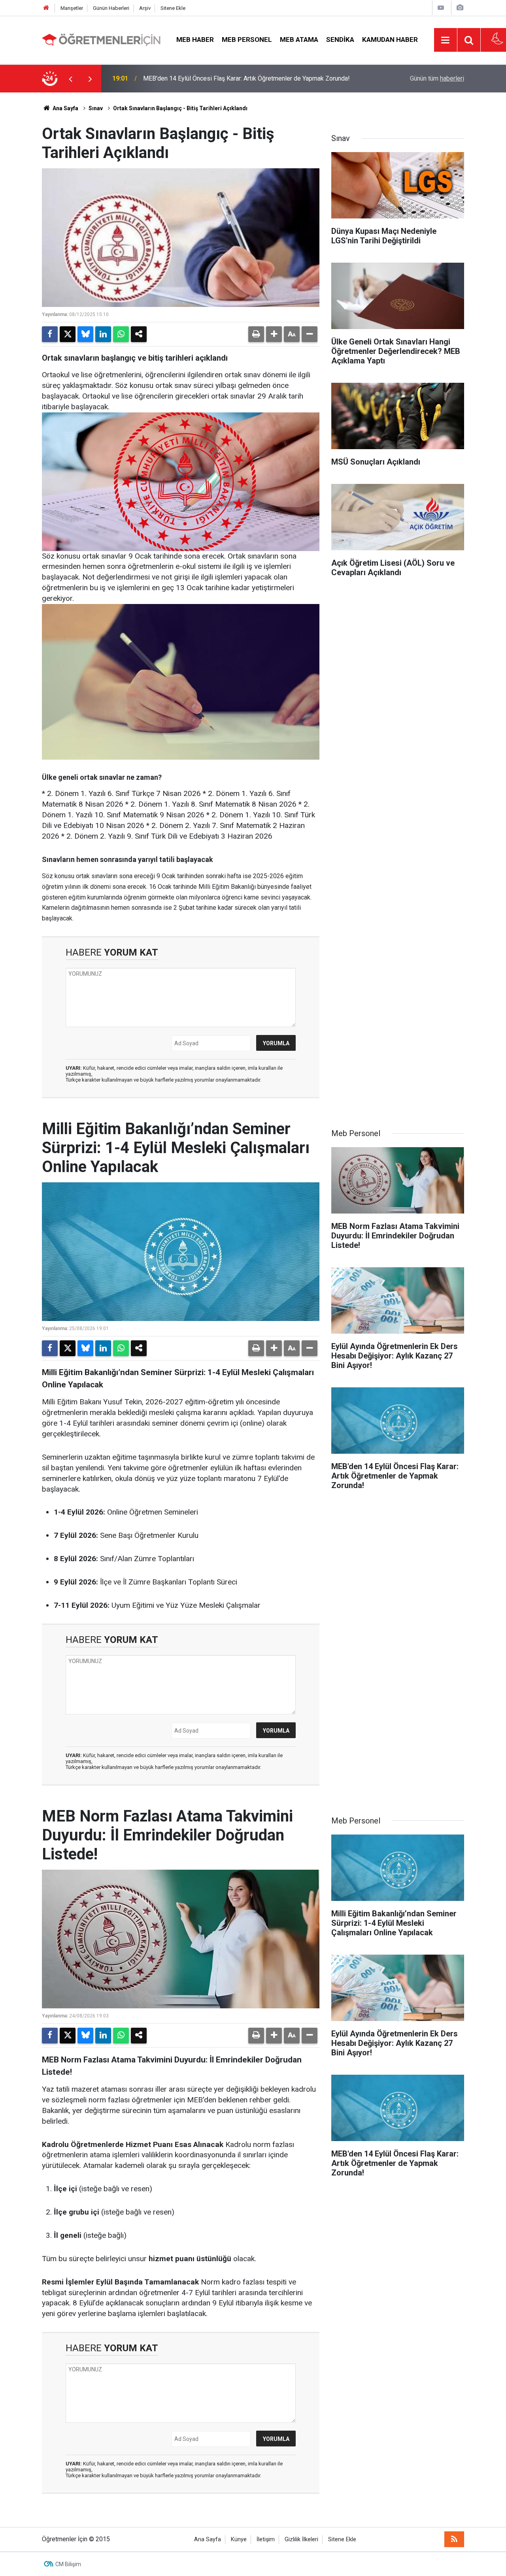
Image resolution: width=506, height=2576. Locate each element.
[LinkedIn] (103, 334)
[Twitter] (68, 334)
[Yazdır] (256, 334)
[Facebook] (50, 334)
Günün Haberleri (111, 8)
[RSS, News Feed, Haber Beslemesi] (454, 2539)
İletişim (266, 2539)
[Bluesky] (85, 334)
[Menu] (446, 40)
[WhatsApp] (121, 334)
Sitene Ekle (173, 8)
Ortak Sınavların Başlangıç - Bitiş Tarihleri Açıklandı (180, 108)
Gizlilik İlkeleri (301, 2539)
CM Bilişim (68, 2564)
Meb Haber (195, 40)
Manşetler (72, 8)
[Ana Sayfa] (46, 8)
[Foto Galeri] (460, 8)
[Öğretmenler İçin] (101, 39)
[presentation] (70, 79)
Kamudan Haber (390, 40)
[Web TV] (441, 8)
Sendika (340, 40)
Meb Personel (247, 40)
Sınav (96, 108)
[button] (274, 334)
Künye (239, 2539)
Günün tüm (437, 78)
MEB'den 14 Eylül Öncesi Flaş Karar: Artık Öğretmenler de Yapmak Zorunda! (246, 78)
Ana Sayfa (65, 108)
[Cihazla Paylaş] (139, 334)
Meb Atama (299, 40)
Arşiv (145, 8)
